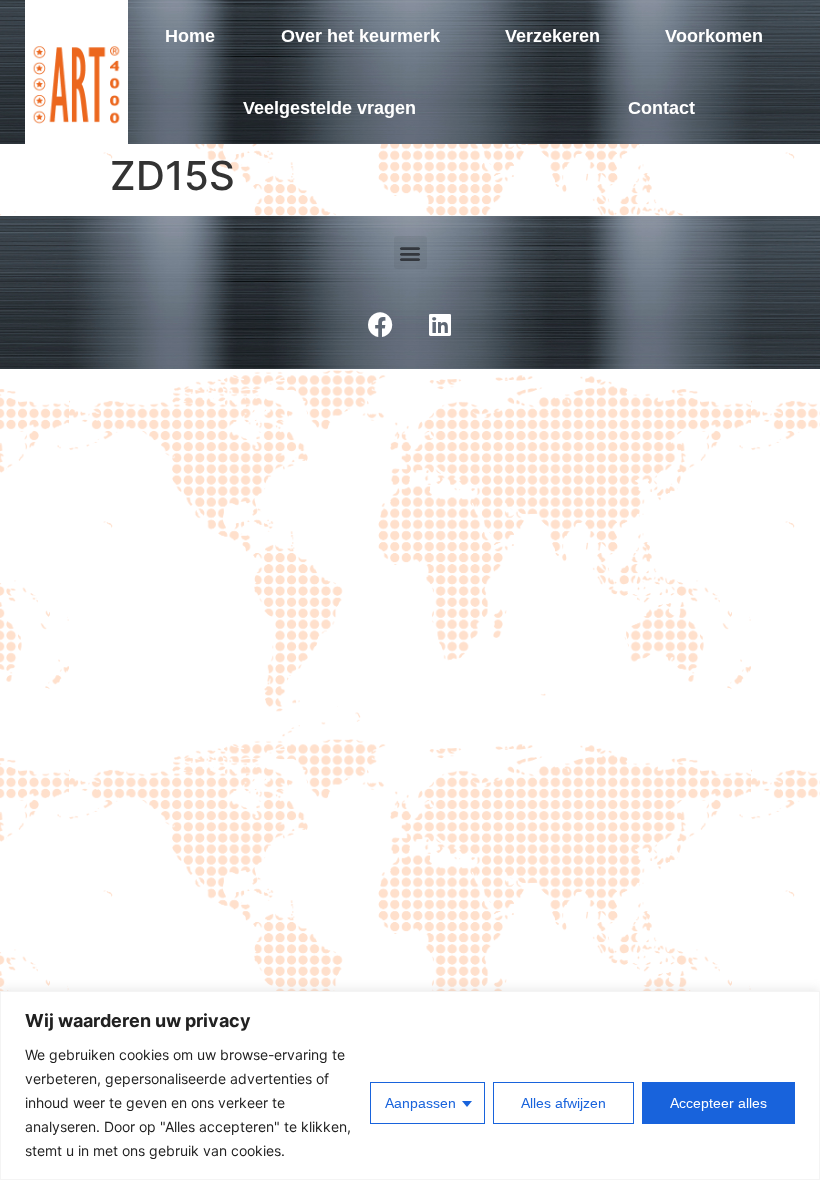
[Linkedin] (440, 324)
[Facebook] (380, 324)
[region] (410, 1085)
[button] (410, 252)
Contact (661, 108)
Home (190, 36)
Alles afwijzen (563, 1103)
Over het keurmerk (360, 36)
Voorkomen (714, 36)
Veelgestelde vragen (329, 108)
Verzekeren (552, 36)
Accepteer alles (718, 1103)
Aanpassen (420, 1103)
